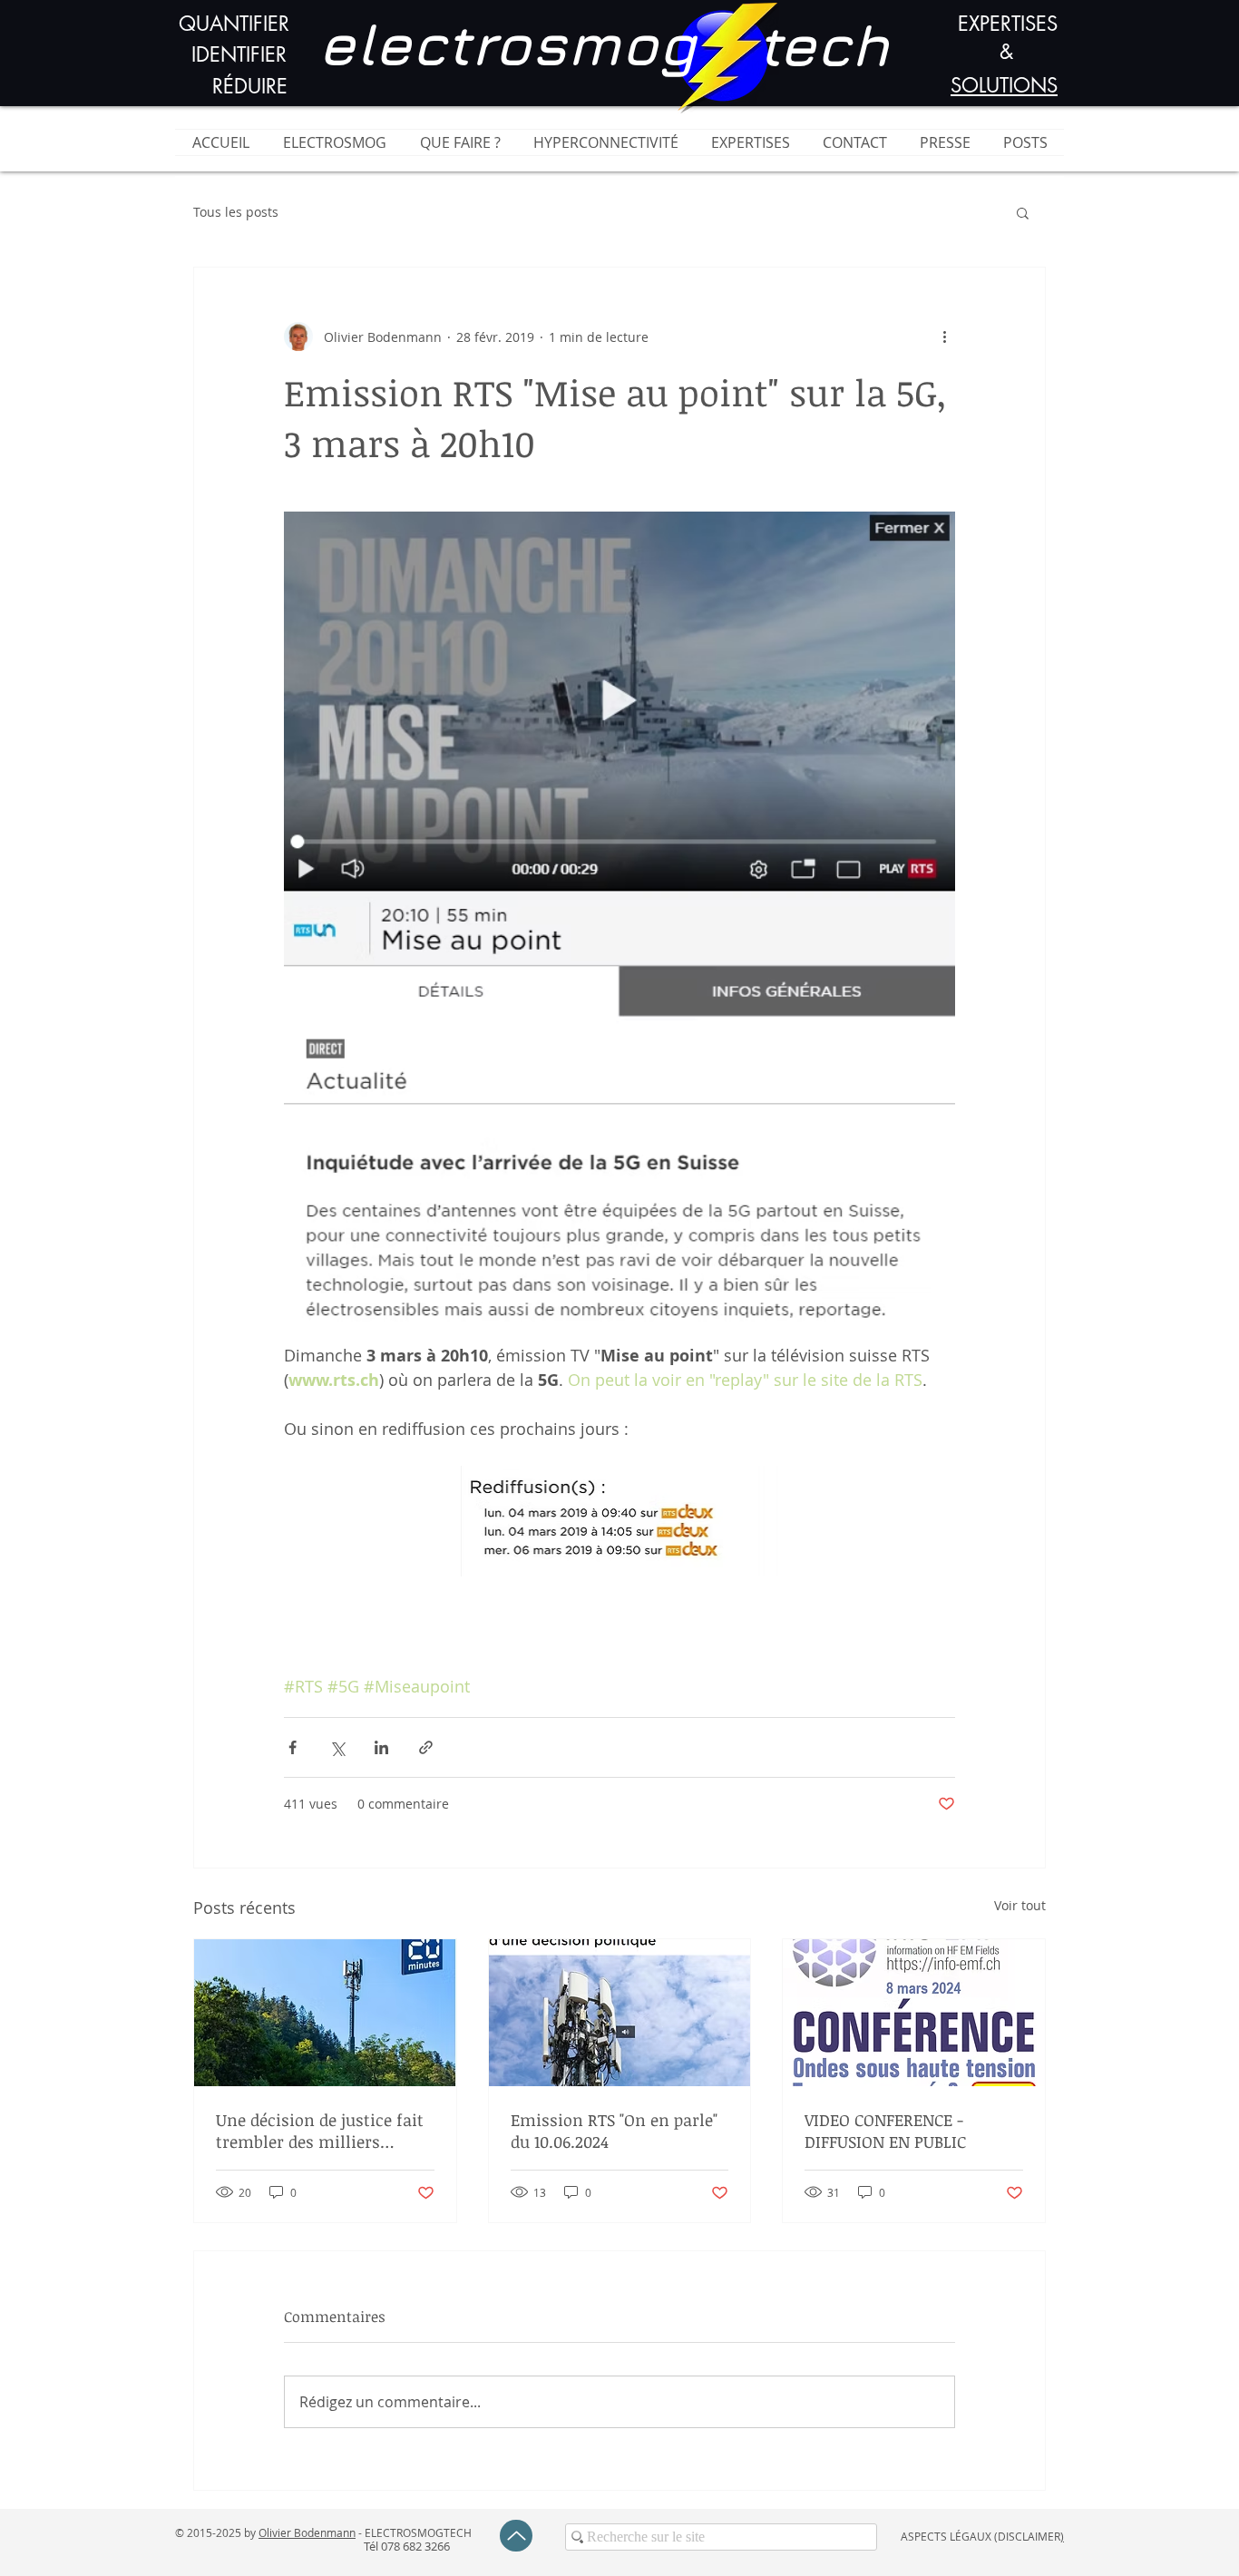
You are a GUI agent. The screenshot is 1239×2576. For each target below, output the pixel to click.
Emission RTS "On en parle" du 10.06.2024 (614, 2131)
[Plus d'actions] (944, 337)
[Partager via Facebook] (293, 1747)
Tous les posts (236, 212)
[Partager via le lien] (426, 1747)
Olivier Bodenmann (307, 2532)
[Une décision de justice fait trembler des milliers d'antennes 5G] (325, 2013)
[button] (1023, 212)
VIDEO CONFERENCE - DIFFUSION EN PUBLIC (885, 2131)
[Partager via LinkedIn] (381, 1747)
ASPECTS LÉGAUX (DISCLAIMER (980, 2536)
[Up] (516, 2536)
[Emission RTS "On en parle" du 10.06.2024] (620, 2013)
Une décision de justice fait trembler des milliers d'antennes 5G (320, 2131)
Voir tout (1020, 1905)
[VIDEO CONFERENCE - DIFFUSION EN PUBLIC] (914, 2013)
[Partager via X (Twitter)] (337, 1747)
